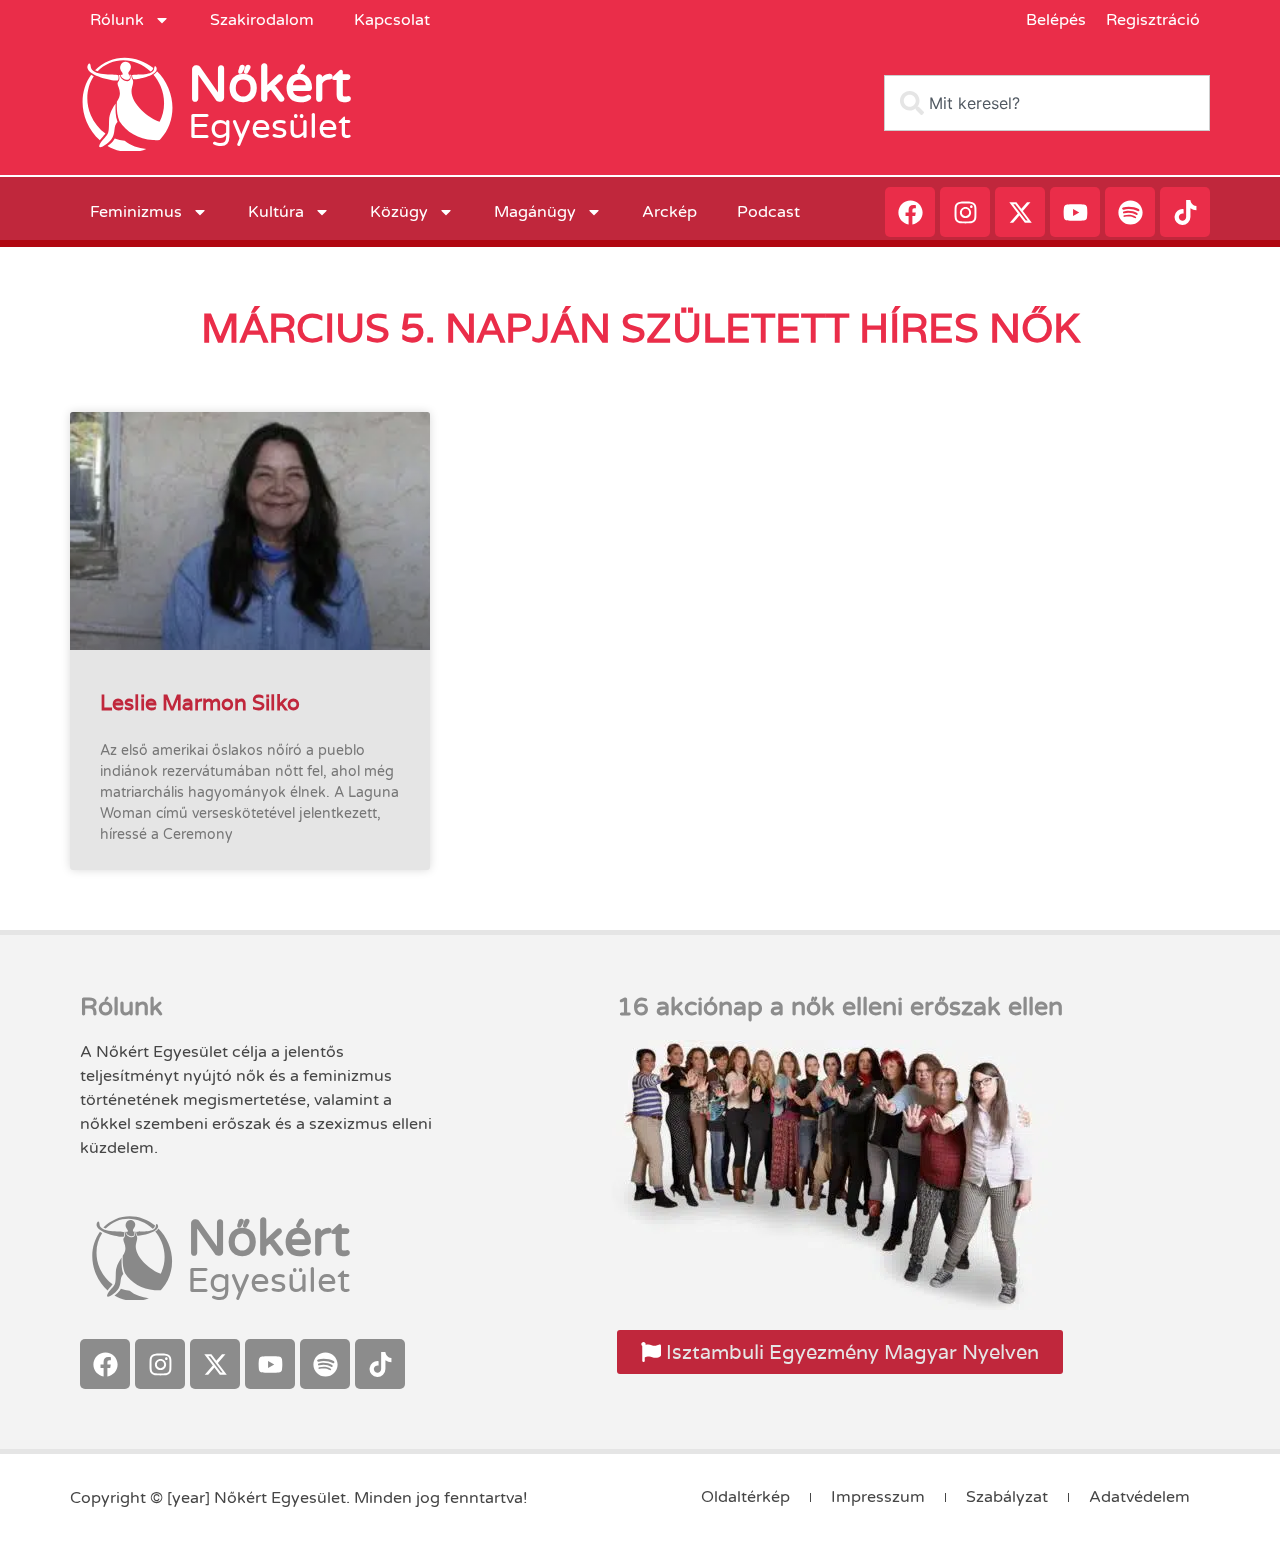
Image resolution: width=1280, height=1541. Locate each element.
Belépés (1056, 20)
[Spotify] (1130, 212)
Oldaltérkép (745, 1497)
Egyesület (269, 127)
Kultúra (276, 212)
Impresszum (878, 1497)
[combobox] (1047, 103)
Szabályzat (1007, 1497)
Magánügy (535, 212)
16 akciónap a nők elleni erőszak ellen (840, 1007)
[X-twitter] (1020, 212)
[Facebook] (910, 212)
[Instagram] (965, 212)
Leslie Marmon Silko (200, 702)
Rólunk (117, 20)
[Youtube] (1075, 212)
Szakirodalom (262, 20)
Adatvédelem (1139, 1497)
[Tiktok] (1185, 212)
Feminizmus (136, 212)
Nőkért (269, 85)
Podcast (768, 212)
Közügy (399, 212)
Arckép (669, 212)
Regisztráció (1153, 20)
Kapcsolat (392, 20)
